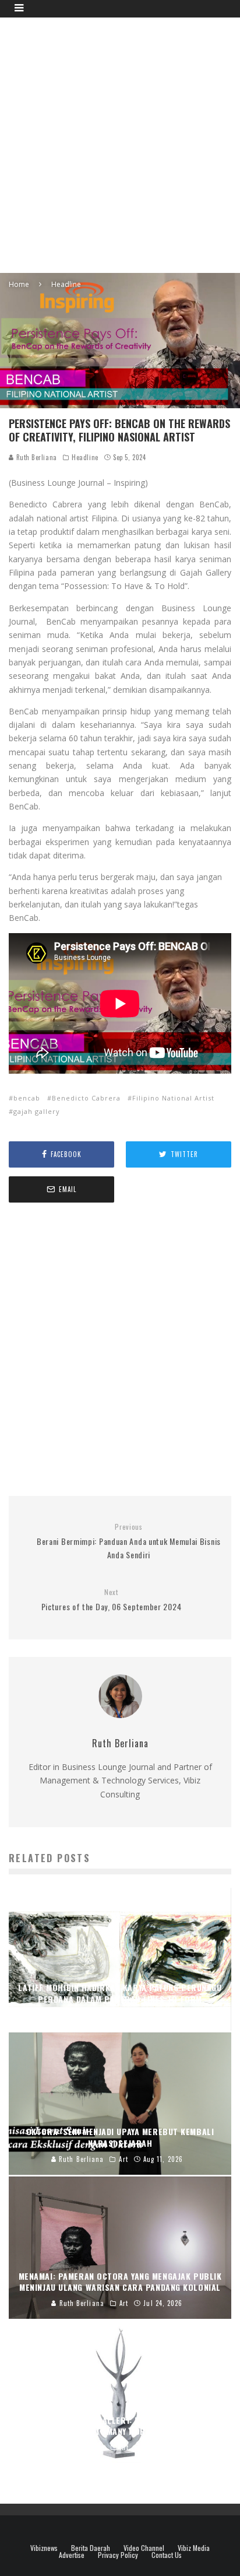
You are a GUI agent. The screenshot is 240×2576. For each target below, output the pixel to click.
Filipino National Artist (173, 1098)
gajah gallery (37, 1111)
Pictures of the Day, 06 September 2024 (112, 1600)
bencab (27, 1098)
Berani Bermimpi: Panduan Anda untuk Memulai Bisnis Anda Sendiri (129, 1541)
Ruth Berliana (36, 457)
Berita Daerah (91, 2548)
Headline (85, 457)
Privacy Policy (118, 2555)
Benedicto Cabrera (86, 1098)
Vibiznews (44, 2548)
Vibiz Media (194, 2548)
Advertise (72, 2555)
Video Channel (144, 2548)
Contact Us (167, 2555)
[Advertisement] (120, 143)
